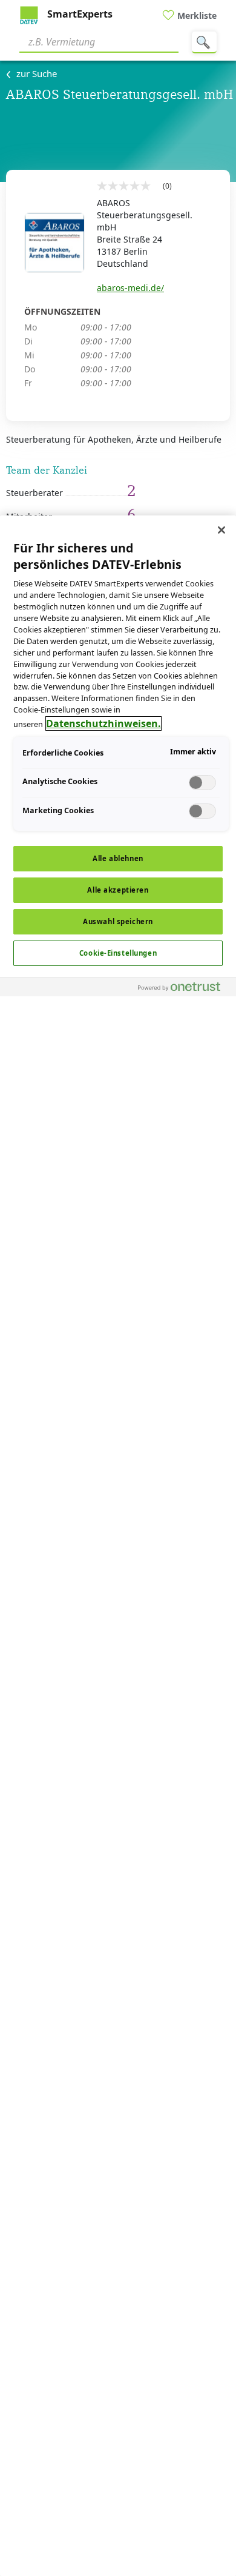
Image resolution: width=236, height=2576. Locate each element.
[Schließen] (221, 530)
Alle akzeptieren (118, 890)
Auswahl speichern (118, 921)
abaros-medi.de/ (130, 288)
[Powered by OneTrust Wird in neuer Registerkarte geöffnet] (184, 989)
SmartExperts (79, 14)
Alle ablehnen (118, 858)
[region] (118, 1546)
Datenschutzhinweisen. (103, 723)
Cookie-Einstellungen (118, 953)
